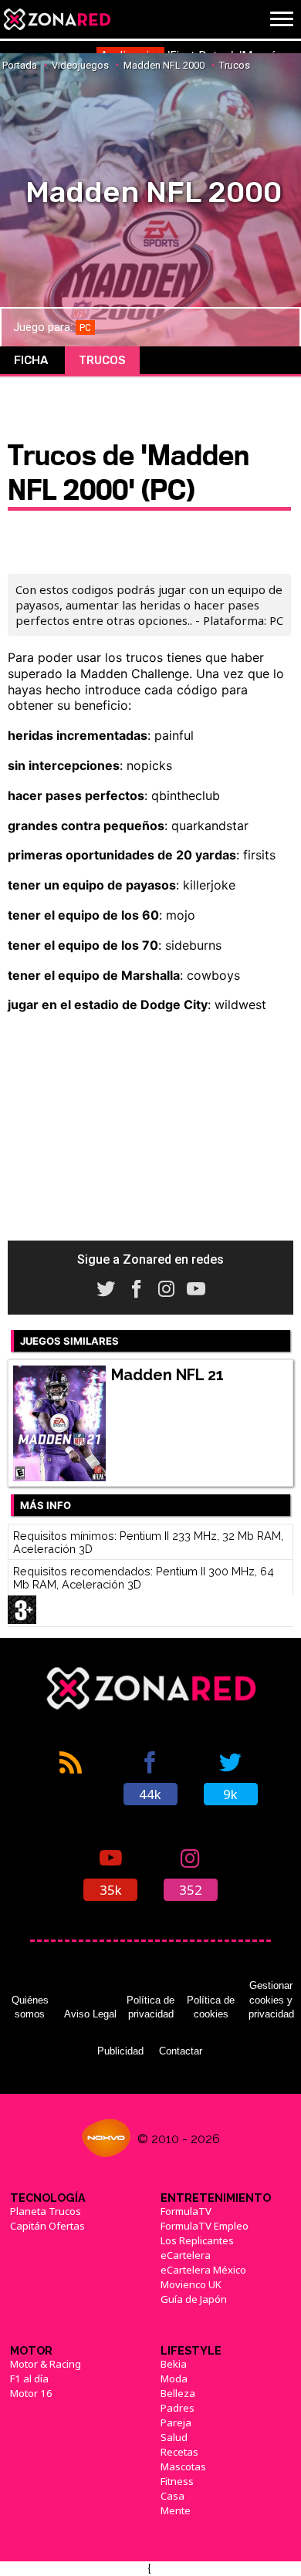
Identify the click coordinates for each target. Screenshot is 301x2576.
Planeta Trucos (46, 2211)
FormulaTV (186, 2211)
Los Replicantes (197, 2240)
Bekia (174, 2364)
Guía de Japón (194, 2299)
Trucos (102, 360)
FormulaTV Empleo (205, 2226)
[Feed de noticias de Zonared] (70, 1777)
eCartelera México (203, 2270)
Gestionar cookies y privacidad (271, 2000)
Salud (174, 2437)
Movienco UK (191, 2284)
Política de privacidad (150, 2007)
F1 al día (29, 2378)
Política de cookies (211, 2007)
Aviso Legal (90, 2014)
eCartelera (186, 2255)
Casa (172, 2496)
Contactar (181, 2051)
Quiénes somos (30, 2007)
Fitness (177, 2481)
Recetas (179, 2452)
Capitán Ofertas (47, 2226)
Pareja (176, 2422)
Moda (174, 2378)
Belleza (178, 2393)
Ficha (31, 360)
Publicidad (120, 2051)
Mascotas (183, 2466)
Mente (176, 2510)
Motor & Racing (46, 2364)
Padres (178, 2408)
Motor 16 (31, 2393)
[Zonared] (56, 19)
